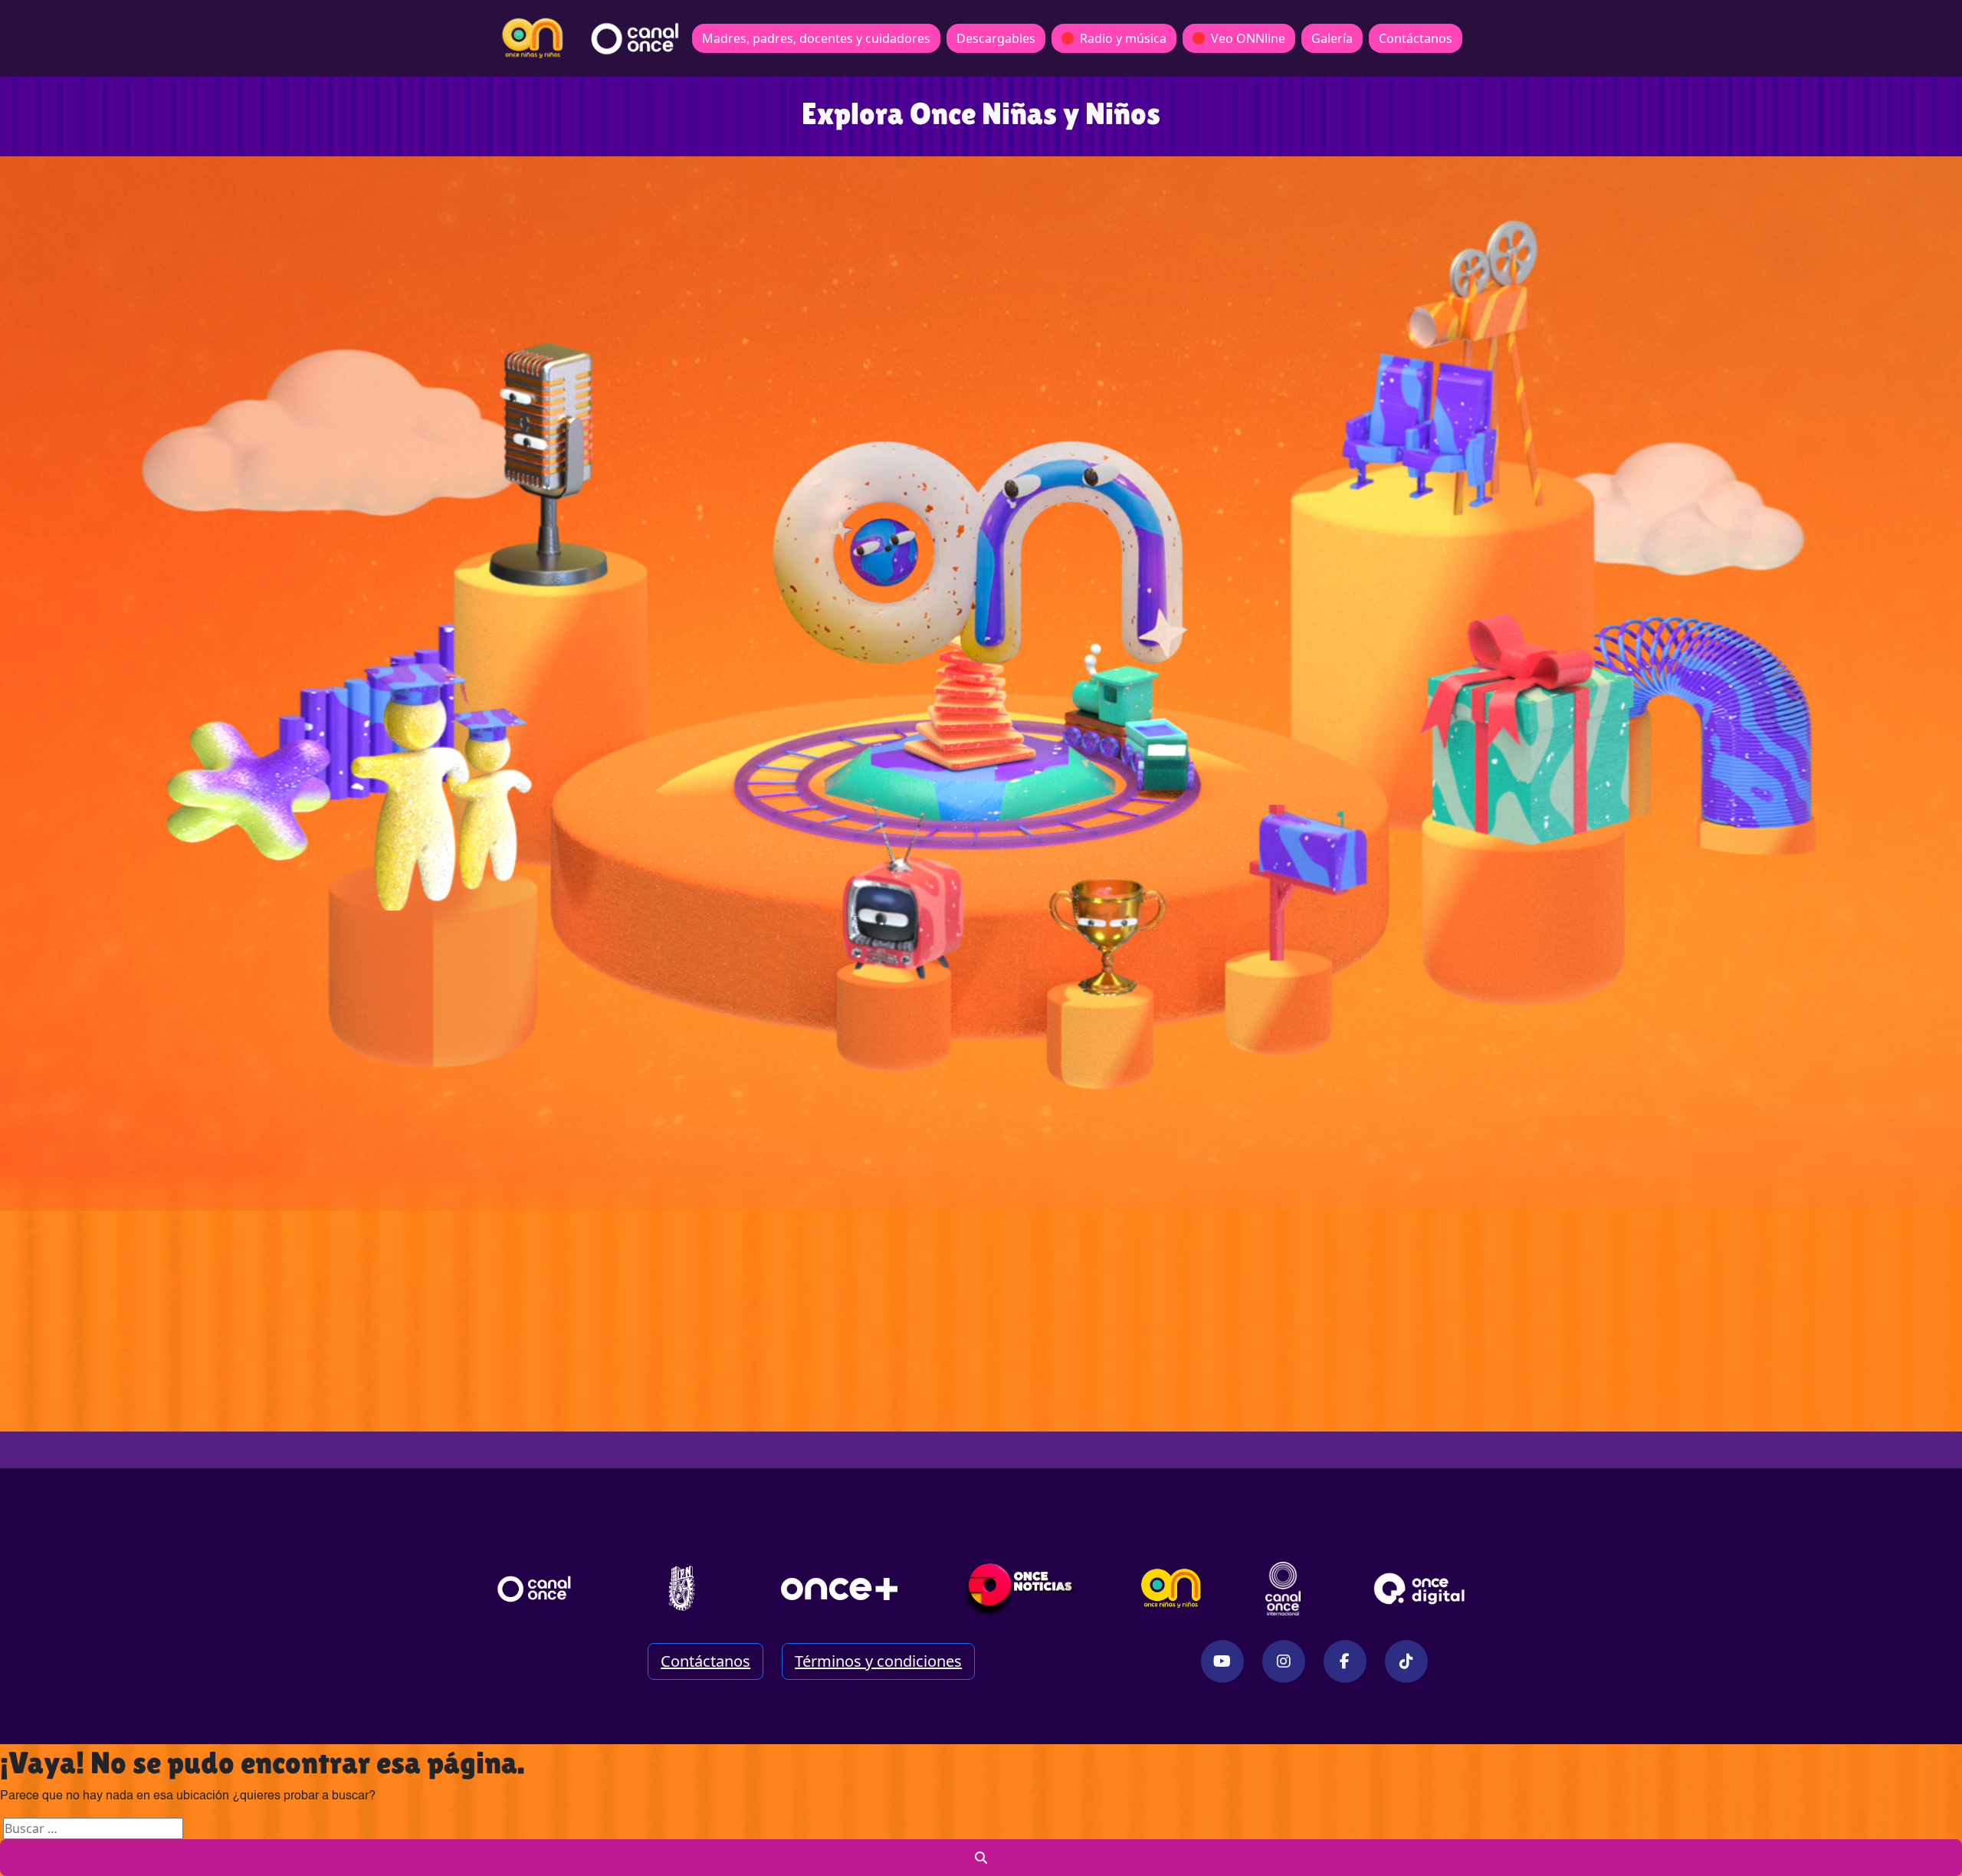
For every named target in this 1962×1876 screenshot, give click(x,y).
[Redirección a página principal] (533, 38)
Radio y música (1123, 38)
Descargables (996, 38)
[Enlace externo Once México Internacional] (1283, 1589)
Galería (1332, 38)
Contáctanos (1416, 38)
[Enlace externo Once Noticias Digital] (1020, 1589)
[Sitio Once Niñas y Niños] (1171, 1589)
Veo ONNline (1248, 38)
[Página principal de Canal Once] (534, 1589)
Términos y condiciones (878, 1661)
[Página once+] (839, 1589)
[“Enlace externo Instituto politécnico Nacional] (682, 1588)
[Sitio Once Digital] (1421, 1589)
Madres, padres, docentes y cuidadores (816, 38)
